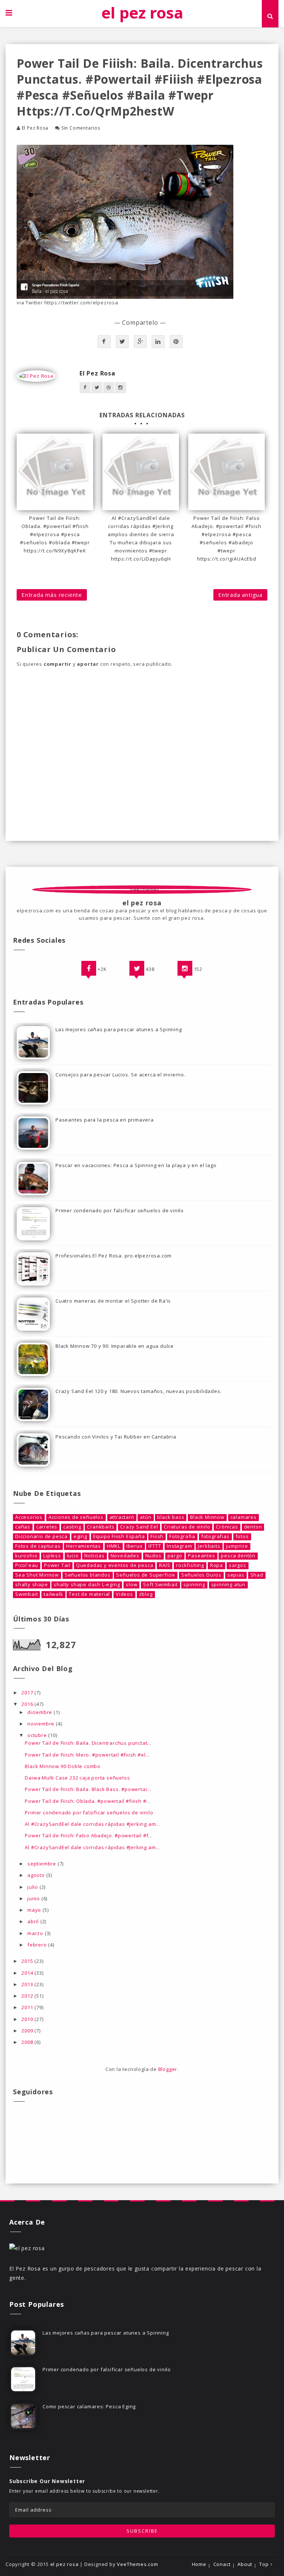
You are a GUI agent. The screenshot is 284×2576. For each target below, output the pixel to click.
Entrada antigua (240, 595)
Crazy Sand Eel (139, 1527)
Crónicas (227, 1527)
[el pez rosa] (27, 2247)
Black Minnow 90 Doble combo (63, 1766)
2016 (28, 1704)
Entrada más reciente (52, 595)
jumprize (237, 1546)
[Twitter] (137, 968)
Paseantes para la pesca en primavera (105, 1120)
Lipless (52, 1556)
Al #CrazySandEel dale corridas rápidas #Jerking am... (92, 1824)
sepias (236, 1575)
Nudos (153, 1556)
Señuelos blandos (88, 1575)
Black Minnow (207, 1517)
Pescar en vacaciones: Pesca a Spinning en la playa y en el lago (136, 1165)
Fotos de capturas (38, 1546)
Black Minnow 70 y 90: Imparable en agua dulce (115, 1346)
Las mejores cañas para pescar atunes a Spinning (119, 1029)
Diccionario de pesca (41, 1536)
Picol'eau (27, 1565)
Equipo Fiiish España (119, 1536)
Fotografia (182, 1536)
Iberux (135, 1546)
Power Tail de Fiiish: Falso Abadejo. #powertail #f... (89, 1835)
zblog (146, 1594)
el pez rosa (142, 12)
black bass (171, 1517)
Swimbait (26, 1594)
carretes (47, 1527)
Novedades (125, 1556)
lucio (73, 1556)
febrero (38, 1945)
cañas (23, 1527)
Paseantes (201, 1556)
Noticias (94, 1556)
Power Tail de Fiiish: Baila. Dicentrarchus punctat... (88, 1743)
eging (80, 1536)
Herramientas (84, 1546)
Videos (124, 1594)
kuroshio (26, 1556)
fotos (242, 1536)
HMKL (114, 1546)
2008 (28, 2042)
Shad (257, 1575)
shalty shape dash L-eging (87, 1585)
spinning (194, 1585)
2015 (28, 1961)
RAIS (165, 1565)
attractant (122, 1517)
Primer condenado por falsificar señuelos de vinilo (120, 1210)
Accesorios (29, 1517)
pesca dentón (238, 1556)
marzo (36, 1933)
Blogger (168, 2069)
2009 (28, 2031)
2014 (28, 1973)
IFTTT (155, 1546)
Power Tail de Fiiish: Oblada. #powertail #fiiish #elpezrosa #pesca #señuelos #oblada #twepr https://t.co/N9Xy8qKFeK (55, 534)
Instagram (179, 1546)
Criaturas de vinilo (187, 1527)
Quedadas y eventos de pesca (115, 1565)
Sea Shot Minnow (37, 1575)
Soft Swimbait (160, 1585)
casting (72, 1527)
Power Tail (57, 1565)
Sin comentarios (81, 128)
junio (34, 1898)
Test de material (89, 1594)
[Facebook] (89, 968)
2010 (28, 2019)
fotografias (215, 1536)
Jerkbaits (209, 1546)
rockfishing (190, 1565)
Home (199, 2564)
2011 (28, 2007)
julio (33, 1887)
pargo (175, 1556)
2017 (28, 1693)
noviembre (42, 1724)
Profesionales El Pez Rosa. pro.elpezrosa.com (114, 1256)
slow (131, 1585)
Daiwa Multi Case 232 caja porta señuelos (77, 1778)
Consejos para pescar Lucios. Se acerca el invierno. (121, 1075)
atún (146, 1517)
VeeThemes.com (137, 2564)
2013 (28, 1984)
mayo (35, 1910)
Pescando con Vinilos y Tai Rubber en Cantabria (116, 1437)
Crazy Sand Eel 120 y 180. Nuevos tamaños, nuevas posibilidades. (138, 1391)
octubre (38, 1735)
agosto (37, 1875)
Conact (222, 2564)
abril (34, 1921)
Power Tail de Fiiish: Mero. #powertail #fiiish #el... (87, 1755)
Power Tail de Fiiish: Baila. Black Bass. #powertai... (88, 1789)
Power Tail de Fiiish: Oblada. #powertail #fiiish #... (87, 1801)
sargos (238, 1565)
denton (253, 1527)
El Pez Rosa (35, 128)
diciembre (40, 1712)
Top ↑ (266, 2564)
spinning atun (228, 1585)
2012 (28, 1996)
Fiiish (157, 1536)
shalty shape (32, 1585)
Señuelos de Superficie (146, 1575)
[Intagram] (185, 968)
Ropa (217, 1565)
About (245, 2564)
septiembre (43, 1864)
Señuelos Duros (201, 1575)
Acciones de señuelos (76, 1517)
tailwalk (53, 1594)
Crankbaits (101, 1527)
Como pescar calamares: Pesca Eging (89, 2406)
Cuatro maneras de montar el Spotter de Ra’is (113, 1301)
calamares (244, 1517)
